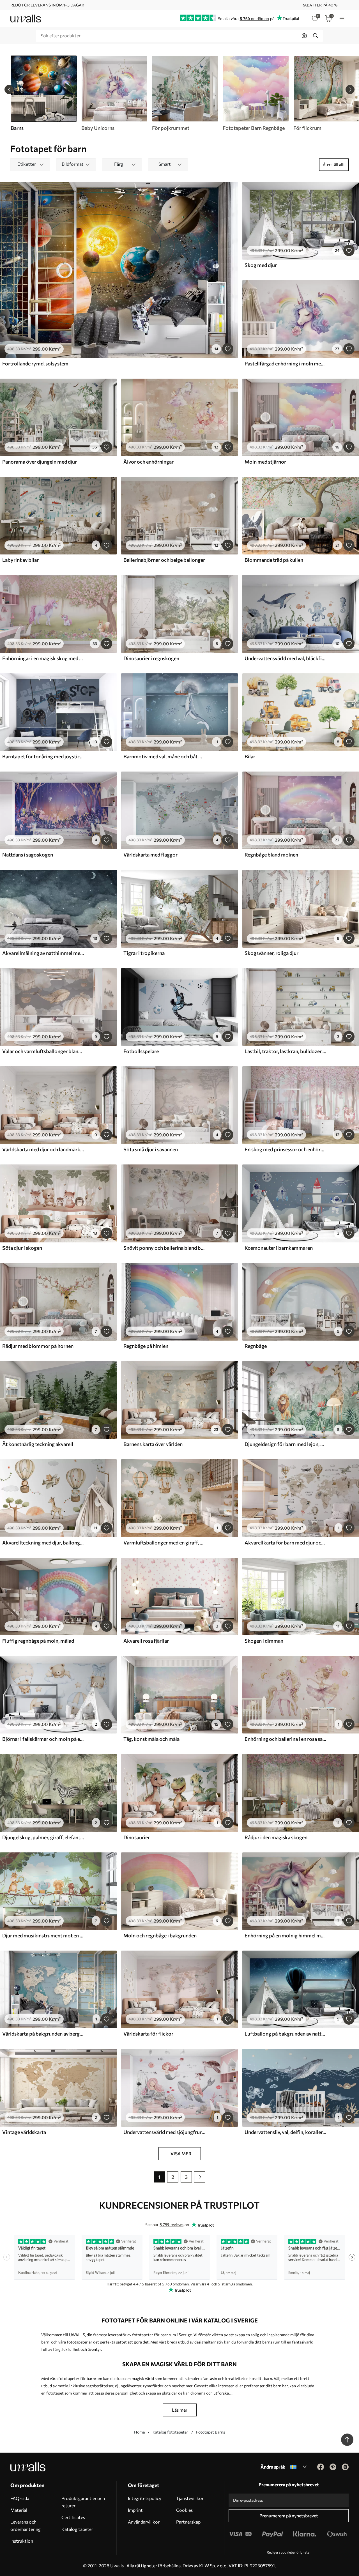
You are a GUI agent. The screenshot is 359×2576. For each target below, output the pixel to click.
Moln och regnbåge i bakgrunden (160, 1935)
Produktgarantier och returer (83, 2502)
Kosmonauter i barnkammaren (279, 1248)
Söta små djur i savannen (151, 1149)
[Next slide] (350, 89)
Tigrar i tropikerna (144, 953)
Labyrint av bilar (20, 560)
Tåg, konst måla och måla (151, 1739)
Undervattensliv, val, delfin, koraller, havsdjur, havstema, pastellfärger (286, 2132)
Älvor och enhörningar (149, 462)
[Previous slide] (9, 89)
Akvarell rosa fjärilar (146, 1641)
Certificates (73, 2517)
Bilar (250, 756)
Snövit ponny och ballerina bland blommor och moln (164, 1248)
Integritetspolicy (145, 2498)
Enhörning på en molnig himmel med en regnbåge (286, 1935)
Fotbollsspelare (141, 1051)
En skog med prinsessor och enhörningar (286, 1149)
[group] (114, 93)
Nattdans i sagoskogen (28, 855)
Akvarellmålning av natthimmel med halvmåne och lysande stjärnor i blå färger (43, 953)
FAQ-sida (20, 2498)
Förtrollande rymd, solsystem (35, 363)
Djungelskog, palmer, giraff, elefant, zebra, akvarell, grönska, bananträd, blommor (43, 1837)
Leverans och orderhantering (26, 2525)
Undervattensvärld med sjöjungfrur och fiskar (164, 2132)
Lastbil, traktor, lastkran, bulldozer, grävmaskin (286, 1051)
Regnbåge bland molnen (271, 855)
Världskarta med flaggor (150, 855)
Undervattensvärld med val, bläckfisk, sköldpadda (286, 658)
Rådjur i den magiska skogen (276, 1837)
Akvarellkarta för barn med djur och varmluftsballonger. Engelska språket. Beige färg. (286, 1543)
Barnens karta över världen (153, 1444)
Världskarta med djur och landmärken (43, 1149)
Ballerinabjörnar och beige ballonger (164, 560)
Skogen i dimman (264, 1641)
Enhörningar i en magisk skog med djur (43, 658)
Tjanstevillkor (190, 2498)
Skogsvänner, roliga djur (271, 953)
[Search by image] (304, 36)
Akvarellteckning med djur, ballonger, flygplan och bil (43, 1543)
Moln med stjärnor (265, 462)
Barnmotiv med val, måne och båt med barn (164, 756)
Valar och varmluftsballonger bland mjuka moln (43, 1051)
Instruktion (22, 2541)
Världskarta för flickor (148, 2034)
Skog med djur (261, 265)
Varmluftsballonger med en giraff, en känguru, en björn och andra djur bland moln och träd (164, 1543)
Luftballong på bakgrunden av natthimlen (286, 2034)
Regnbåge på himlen (146, 1346)
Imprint (135, 2510)
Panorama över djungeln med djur (40, 462)
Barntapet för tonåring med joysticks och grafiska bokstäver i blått (43, 756)
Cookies (184, 2510)
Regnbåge (256, 1346)
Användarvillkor (144, 2522)
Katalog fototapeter (170, 2432)
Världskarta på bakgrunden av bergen (43, 2034)
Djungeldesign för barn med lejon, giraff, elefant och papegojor (286, 1444)
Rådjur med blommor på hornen (38, 1346)
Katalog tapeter (77, 2529)
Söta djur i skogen (22, 1248)
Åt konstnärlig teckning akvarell (38, 1444)
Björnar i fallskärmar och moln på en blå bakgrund (43, 1739)
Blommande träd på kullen (274, 560)
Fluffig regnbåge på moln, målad (38, 1641)
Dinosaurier (137, 1837)
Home (139, 2432)
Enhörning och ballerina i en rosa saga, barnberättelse (286, 1739)
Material (19, 2510)
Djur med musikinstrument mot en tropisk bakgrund (43, 1935)
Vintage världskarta (24, 2132)
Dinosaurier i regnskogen (151, 658)
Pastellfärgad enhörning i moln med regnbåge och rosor (286, 363)
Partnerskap (188, 2522)
